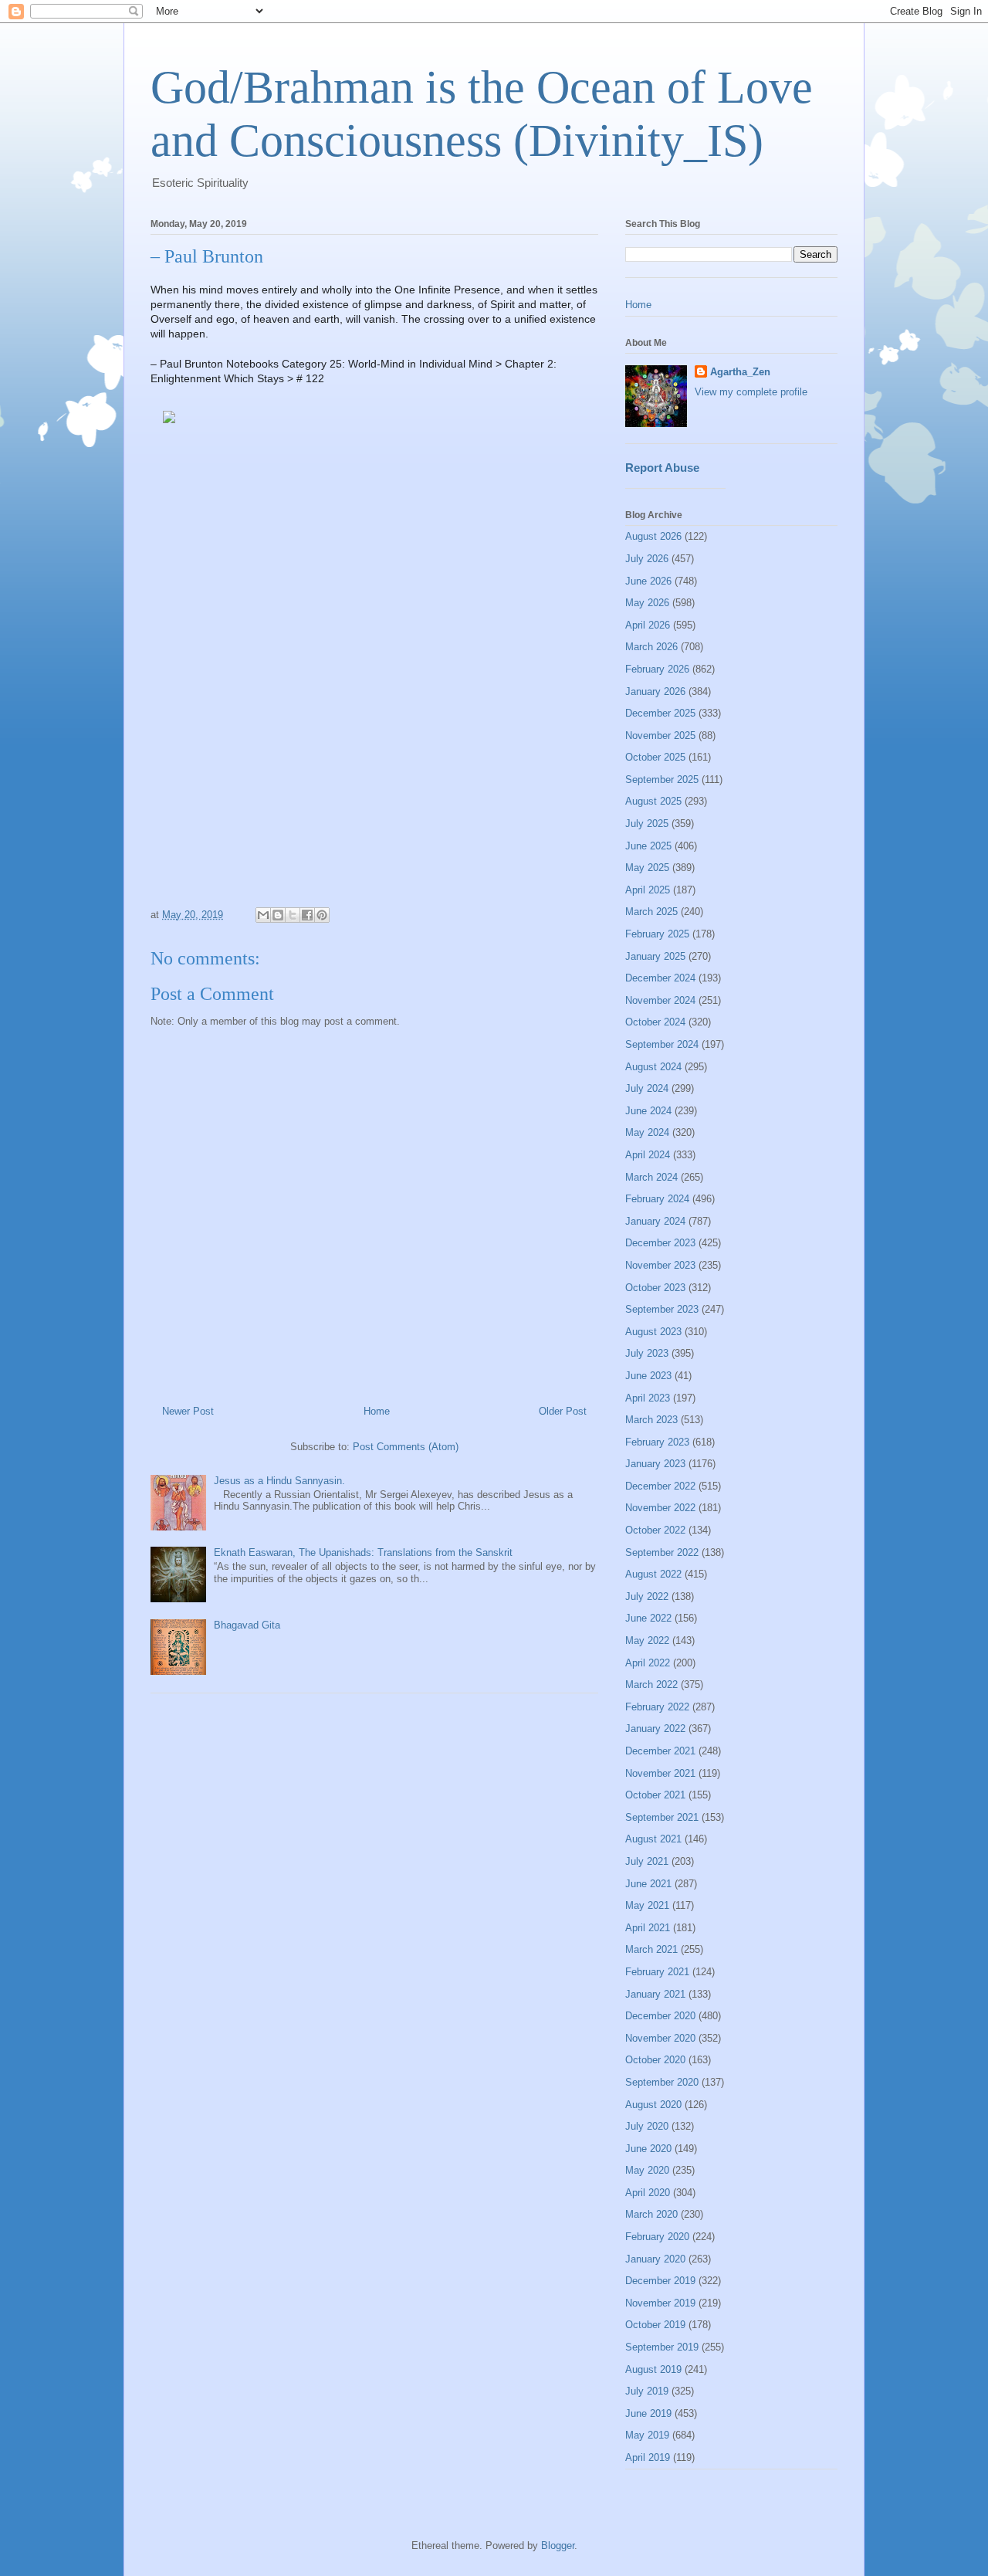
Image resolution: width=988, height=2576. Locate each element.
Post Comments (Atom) (406, 1447)
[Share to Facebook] (307, 915)
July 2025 (647, 824)
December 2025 (660, 713)
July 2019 (647, 2391)
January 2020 (655, 2259)
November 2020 (660, 2038)
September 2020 (662, 2082)
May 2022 (647, 1641)
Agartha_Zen (740, 372)
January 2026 (655, 691)
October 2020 (655, 2060)
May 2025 (647, 868)
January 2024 (655, 1221)
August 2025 (653, 801)
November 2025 (660, 736)
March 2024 (651, 1177)
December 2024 (660, 978)
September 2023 (662, 1309)
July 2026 (647, 559)
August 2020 (653, 2105)
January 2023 (655, 1464)
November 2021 (660, 1773)
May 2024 (647, 1132)
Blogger (558, 2545)
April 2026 (648, 625)
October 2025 (655, 757)
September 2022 (662, 1552)
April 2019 (648, 2457)
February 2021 (657, 1972)
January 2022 (655, 1729)
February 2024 (657, 1199)
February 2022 (657, 1707)
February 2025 (657, 934)
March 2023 (651, 1420)
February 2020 (657, 2237)
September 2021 (662, 1817)
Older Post (563, 1411)
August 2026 (653, 536)
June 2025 (648, 846)
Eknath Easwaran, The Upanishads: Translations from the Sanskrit (363, 1552)
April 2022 (648, 1663)
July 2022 (647, 1596)
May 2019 (647, 2435)
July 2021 (647, 1861)
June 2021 (648, 1884)
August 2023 (653, 1332)
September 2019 (662, 2347)
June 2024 (648, 1111)
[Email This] (263, 915)
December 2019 (660, 2281)
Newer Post (188, 1411)
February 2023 (657, 1442)
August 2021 (653, 1839)
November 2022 (660, 1508)
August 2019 (653, 2369)
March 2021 (651, 1949)
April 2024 (648, 1155)
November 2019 (660, 2303)
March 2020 (651, 2214)
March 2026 (651, 647)
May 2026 (647, 603)
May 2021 (647, 1905)
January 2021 (655, 1994)
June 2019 (648, 2413)
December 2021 (660, 1751)
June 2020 (648, 2149)
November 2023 (660, 1265)
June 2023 (648, 1376)
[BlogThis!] (278, 915)
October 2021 (655, 1795)
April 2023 (648, 1398)
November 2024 (660, 1000)
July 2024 (647, 1088)
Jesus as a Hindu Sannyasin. (279, 1481)
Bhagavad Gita (247, 1625)
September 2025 (662, 780)
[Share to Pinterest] (322, 915)
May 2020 (647, 2170)
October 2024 (655, 1022)
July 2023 (647, 1353)
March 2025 (651, 912)
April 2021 (648, 1928)
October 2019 (655, 2325)
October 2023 (655, 1288)
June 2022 (648, 1618)
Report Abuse (662, 468)
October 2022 (655, 1530)
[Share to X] (293, 915)
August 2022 (653, 1574)
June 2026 (648, 581)
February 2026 (657, 669)
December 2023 (660, 1243)
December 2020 (660, 2016)
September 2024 (662, 1044)
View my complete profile (751, 392)
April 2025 (648, 890)
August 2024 (653, 1067)
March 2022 (651, 1685)
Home (377, 1411)
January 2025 (655, 956)
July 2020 (647, 2126)
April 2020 (648, 2193)
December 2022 (660, 1486)
